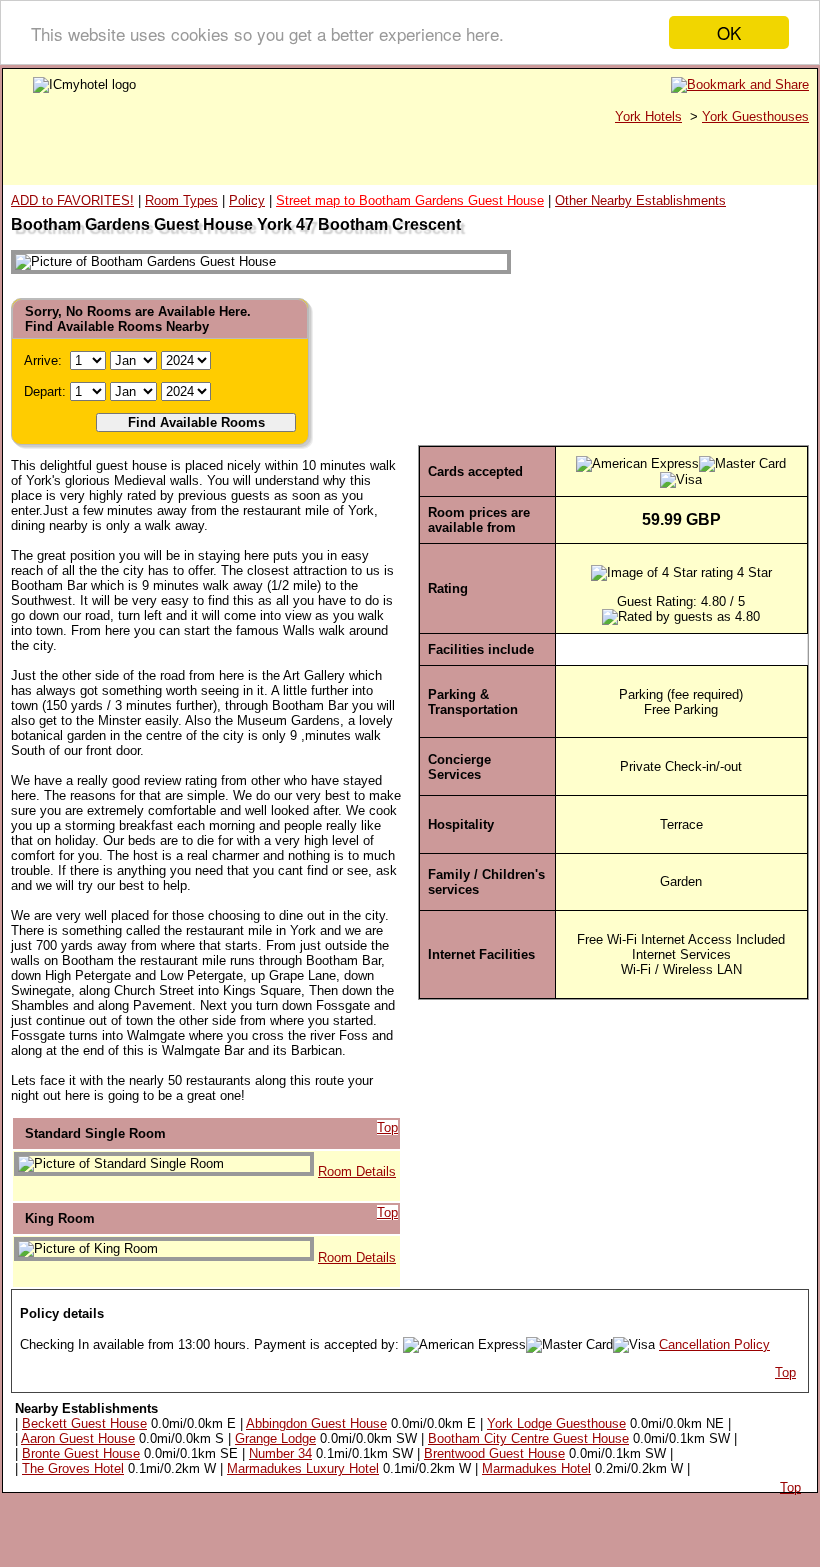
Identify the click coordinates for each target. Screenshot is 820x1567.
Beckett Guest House (84, 1423)
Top (387, 1127)
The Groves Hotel (73, 1468)
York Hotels (648, 116)
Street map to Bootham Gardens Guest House (410, 200)
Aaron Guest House (78, 1438)
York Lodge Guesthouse (556, 1423)
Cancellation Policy (714, 1344)
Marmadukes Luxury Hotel (303, 1468)
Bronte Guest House (81, 1453)
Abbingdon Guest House (316, 1423)
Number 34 (280, 1453)
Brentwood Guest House (494, 1453)
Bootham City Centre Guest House (528, 1438)
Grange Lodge (275, 1438)
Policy (247, 200)
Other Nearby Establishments (640, 200)
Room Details (357, 1171)
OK (729, 32)
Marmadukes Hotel (536, 1468)
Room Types (181, 200)
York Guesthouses (755, 116)
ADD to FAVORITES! (72, 200)
